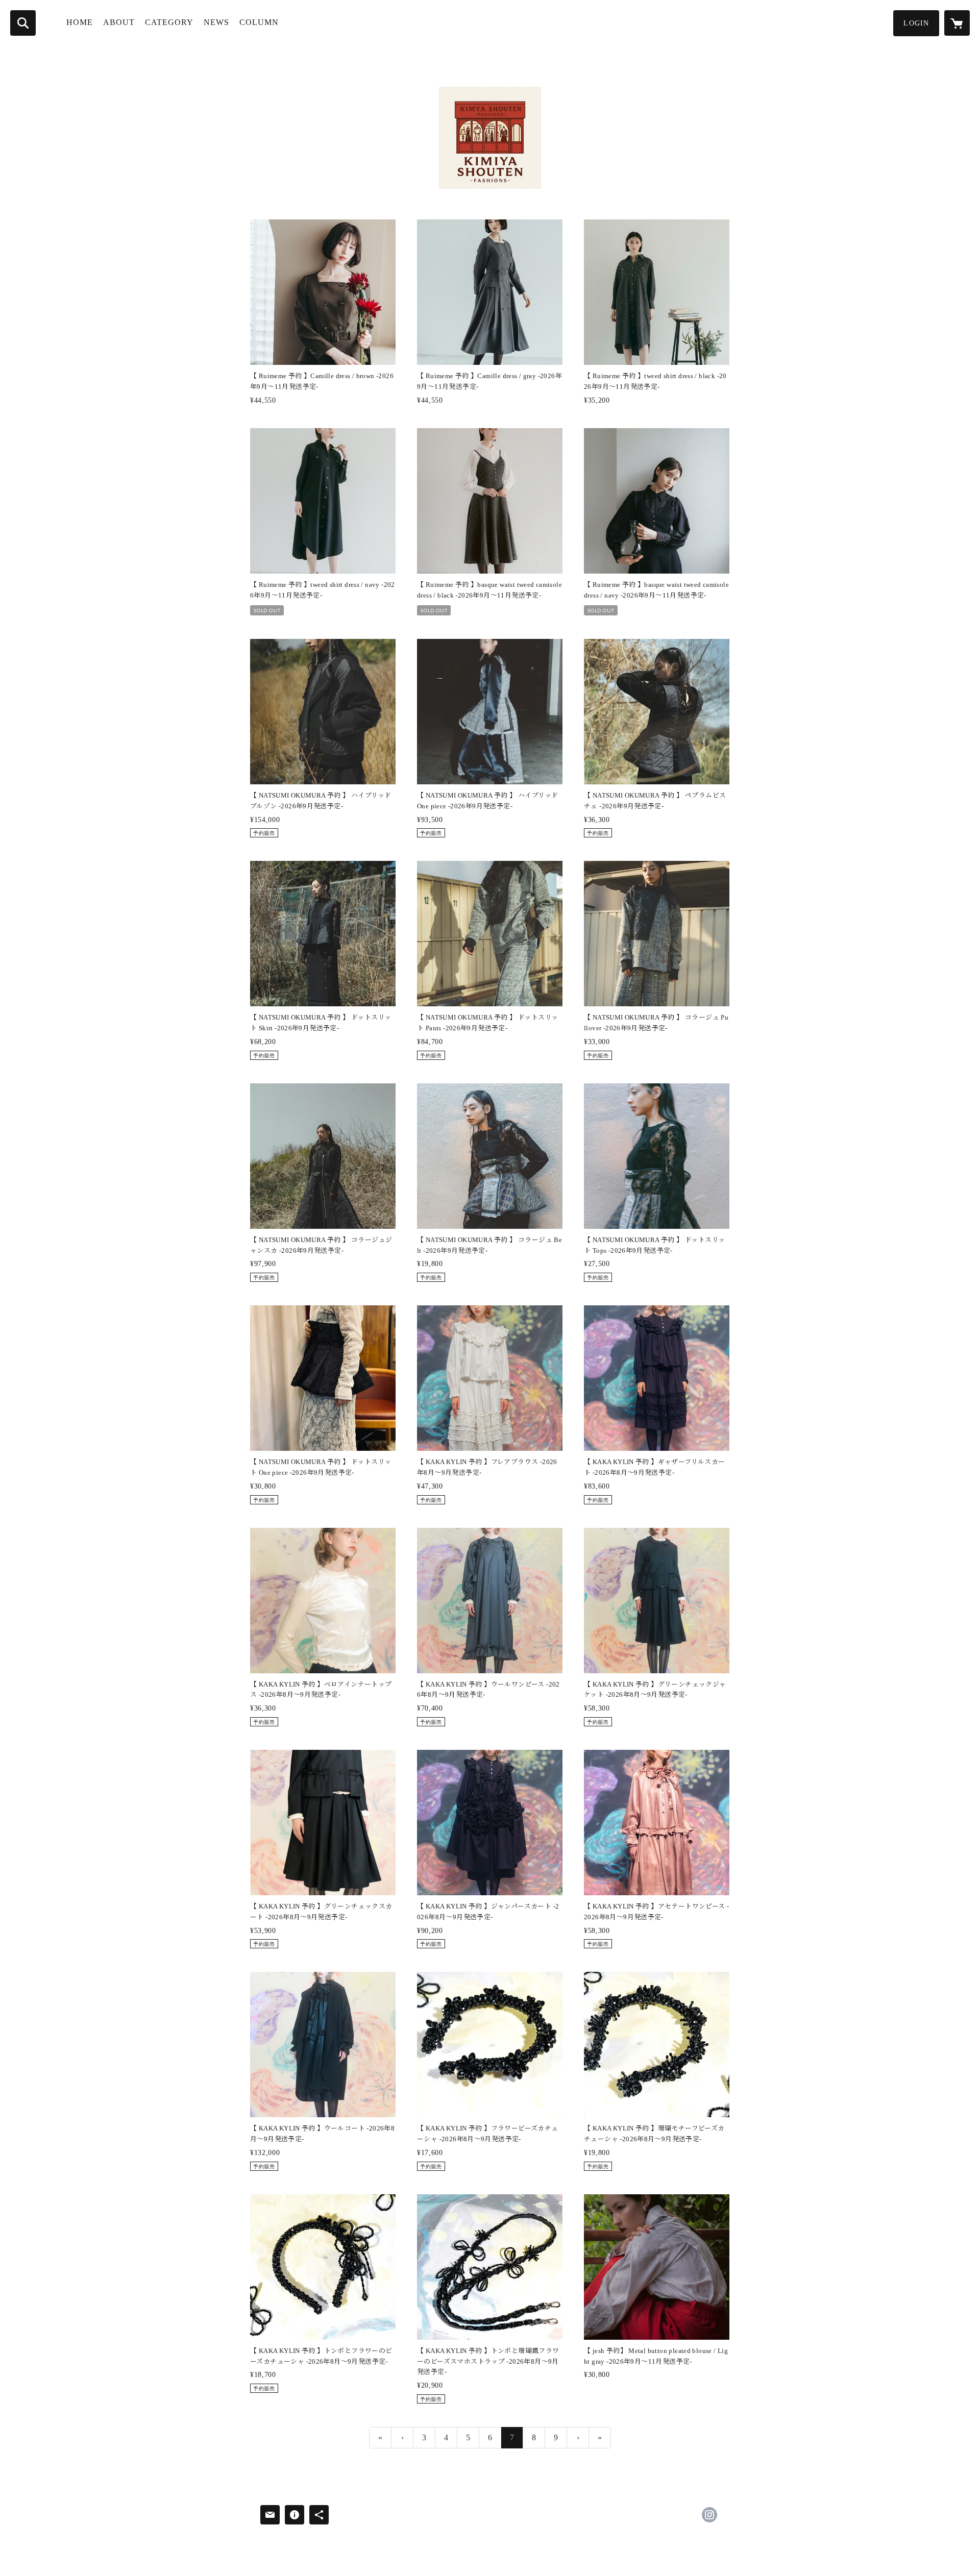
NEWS (216, 22)
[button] (916, 23)
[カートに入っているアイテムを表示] (957, 23)
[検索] (23, 23)
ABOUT (119, 22)
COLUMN (259, 22)
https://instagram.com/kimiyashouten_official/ (709, 2515)
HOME (80, 22)
